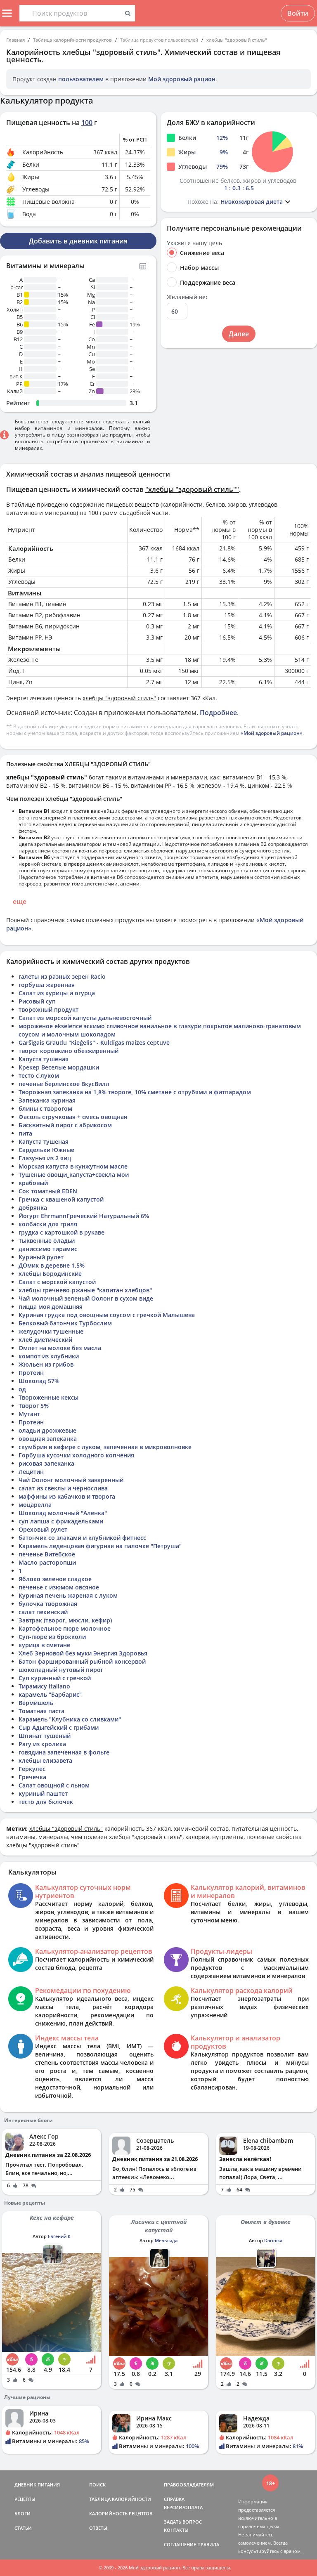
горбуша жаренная (47, 985)
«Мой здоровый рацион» (272, 733)
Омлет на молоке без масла (60, 1348)
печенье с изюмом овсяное (59, 1587)
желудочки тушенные (51, 1331)
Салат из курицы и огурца (57, 993)
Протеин (31, 1373)
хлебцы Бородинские (50, 1274)
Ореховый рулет (43, 1529)
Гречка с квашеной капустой (61, 1199)
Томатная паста (41, 1711)
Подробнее (218, 713)
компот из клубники (49, 1356)
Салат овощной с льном (54, 1785)
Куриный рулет (41, 1257)
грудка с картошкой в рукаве (62, 1232)
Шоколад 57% (39, 1381)
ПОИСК (97, 2485)
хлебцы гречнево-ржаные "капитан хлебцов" (85, 1290)
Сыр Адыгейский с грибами (59, 1727)
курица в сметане (44, 1645)
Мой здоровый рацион (182, 79)
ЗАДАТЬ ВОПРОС (183, 2522)
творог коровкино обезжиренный (69, 1051)
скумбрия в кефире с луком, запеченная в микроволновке (105, 1447)
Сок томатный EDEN (48, 1191)
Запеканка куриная (47, 1100)
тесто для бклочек (46, 1802)
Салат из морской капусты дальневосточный (85, 1018)
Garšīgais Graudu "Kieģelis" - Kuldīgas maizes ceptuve (94, 1042)
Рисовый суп (37, 1001)
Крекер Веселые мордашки (59, 1067)
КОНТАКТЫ (176, 2530)
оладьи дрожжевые (47, 1430)
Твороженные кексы (48, 1397)
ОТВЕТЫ (98, 2528)
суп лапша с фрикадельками (61, 1521)
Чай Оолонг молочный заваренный (71, 1480)
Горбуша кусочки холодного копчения (76, 1455)
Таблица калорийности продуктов (72, 40)
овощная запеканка (48, 1439)
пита (25, 1133)
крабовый (33, 1183)
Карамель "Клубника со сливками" (70, 1719)
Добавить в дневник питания (78, 241)
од (22, 1389)
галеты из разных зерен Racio (62, 976)
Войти (298, 13)
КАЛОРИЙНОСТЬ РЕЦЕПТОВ (121, 2513)
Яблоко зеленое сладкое (55, 1579)
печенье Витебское (47, 1554)
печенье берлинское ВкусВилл (64, 1084)
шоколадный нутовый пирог (61, 1670)
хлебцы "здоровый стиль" (237, 40)
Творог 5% (34, 1406)
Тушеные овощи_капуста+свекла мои (74, 1175)
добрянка (33, 1208)
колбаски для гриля (48, 1224)
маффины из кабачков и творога (67, 1496)
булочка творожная (48, 1604)
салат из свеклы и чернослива (63, 1488)
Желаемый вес (188, 297)
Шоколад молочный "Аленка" (63, 1513)
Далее (239, 334)
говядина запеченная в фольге (64, 1752)
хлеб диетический (45, 1340)
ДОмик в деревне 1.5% (52, 1265)
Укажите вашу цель (194, 243)
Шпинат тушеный (45, 1736)
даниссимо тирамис (48, 1249)
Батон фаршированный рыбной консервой (82, 1661)
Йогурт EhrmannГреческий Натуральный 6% (84, 1216)
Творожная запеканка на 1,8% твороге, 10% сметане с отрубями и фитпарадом (135, 1092)
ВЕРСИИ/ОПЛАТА (183, 2507)
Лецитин (31, 1472)
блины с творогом (45, 1109)
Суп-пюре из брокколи (52, 1637)
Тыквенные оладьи (47, 1241)
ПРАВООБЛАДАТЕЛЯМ (189, 2485)
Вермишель (36, 1703)
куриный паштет (43, 1793)
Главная (15, 40)
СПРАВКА (174, 2499)
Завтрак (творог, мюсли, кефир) (65, 1620)
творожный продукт (48, 1009)
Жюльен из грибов (46, 1364)
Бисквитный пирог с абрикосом (65, 1125)
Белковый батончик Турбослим (65, 1323)
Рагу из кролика (42, 1744)
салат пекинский (43, 1612)
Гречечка (32, 1777)
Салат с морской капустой (57, 1282)
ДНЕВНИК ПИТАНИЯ (37, 2485)
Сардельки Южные (46, 1150)
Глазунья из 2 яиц (45, 1158)
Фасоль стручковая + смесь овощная (73, 1117)
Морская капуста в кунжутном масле (73, 1166)
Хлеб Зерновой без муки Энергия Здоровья (83, 1653)
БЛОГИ (22, 2513)
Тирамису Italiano (44, 1686)
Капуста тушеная (44, 1059)
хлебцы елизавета (45, 1760)
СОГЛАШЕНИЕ (180, 2544)
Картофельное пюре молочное (65, 1628)
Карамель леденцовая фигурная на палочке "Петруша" (100, 1546)
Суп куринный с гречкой (55, 1678)
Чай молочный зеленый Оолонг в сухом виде (86, 1298)
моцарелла (35, 1505)
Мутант (29, 1414)
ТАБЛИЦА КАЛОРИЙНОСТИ (120, 2499)
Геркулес (32, 1769)
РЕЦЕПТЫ (25, 2499)
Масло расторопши (47, 1562)
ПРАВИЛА (208, 2544)
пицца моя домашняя (51, 1307)
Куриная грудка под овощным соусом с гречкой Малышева (107, 1315)
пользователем (81, 79)
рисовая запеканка (46, 1463)
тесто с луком (39, 1075)
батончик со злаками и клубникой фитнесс (82, 1538)
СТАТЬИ (23, 2528)
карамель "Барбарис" (50, 1694)
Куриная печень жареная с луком (68, 1595)
